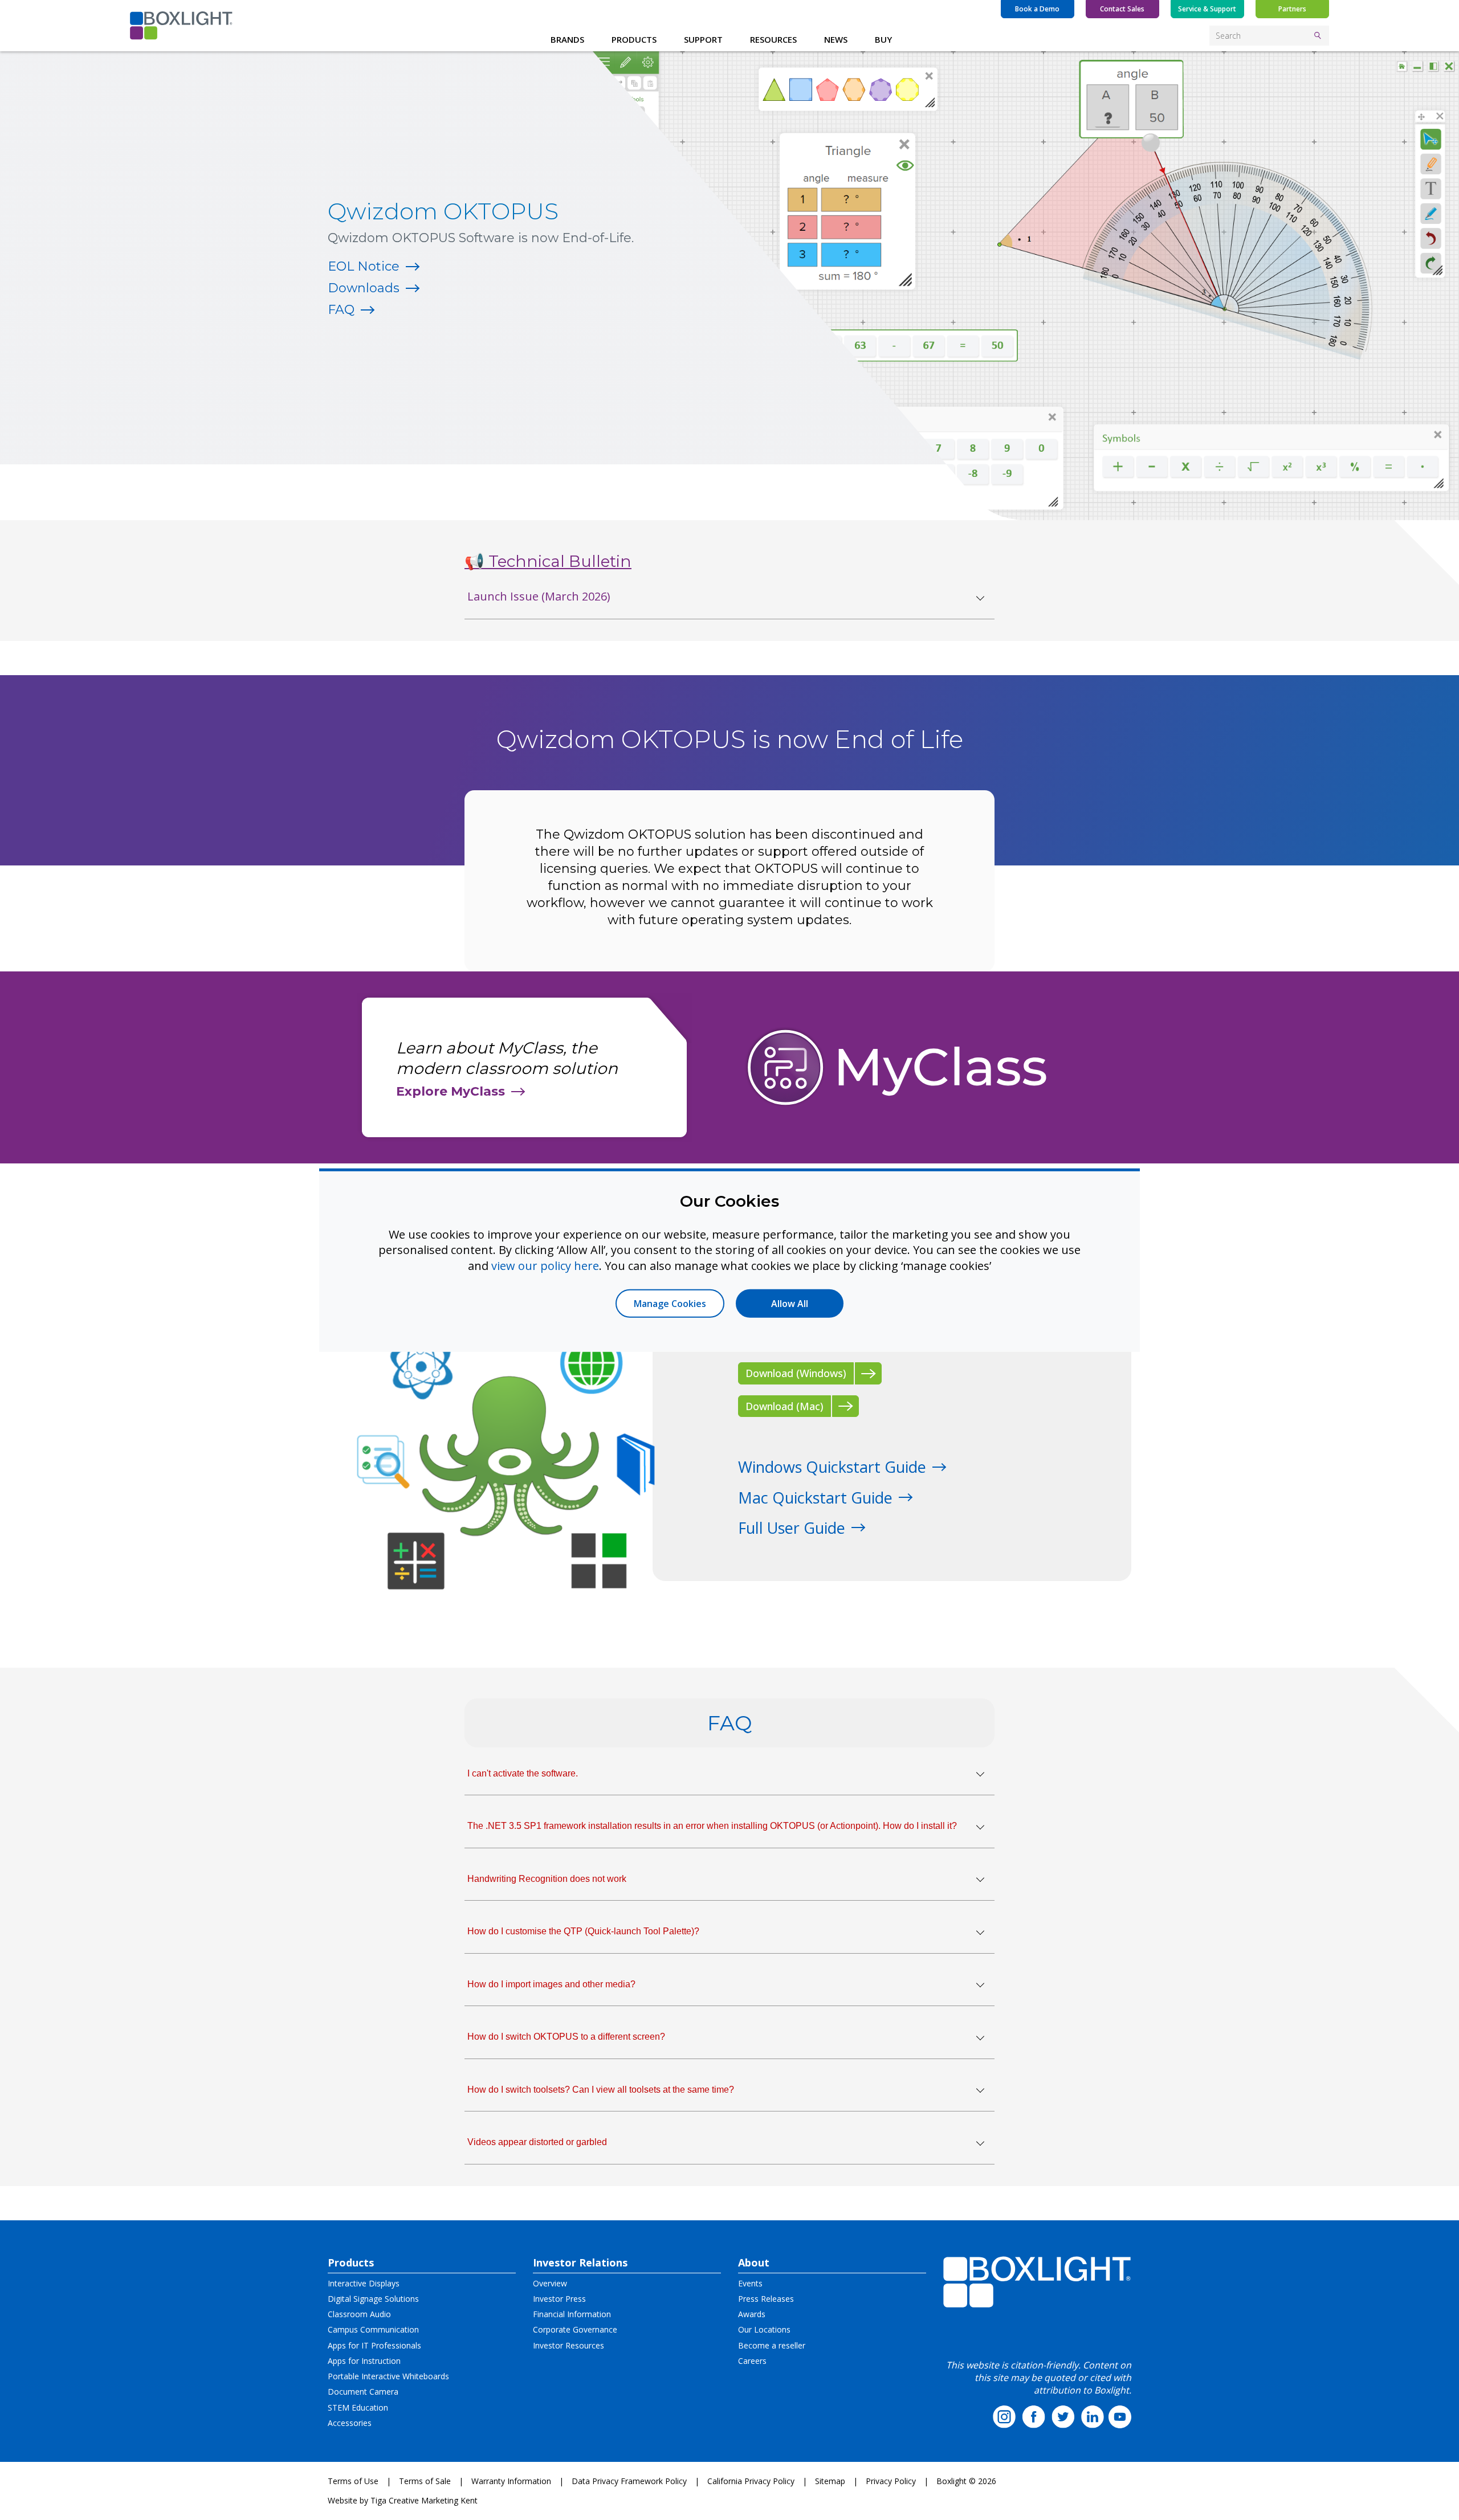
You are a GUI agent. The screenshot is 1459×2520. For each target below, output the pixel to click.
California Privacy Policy (751, 2481)
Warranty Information (511, 2481)
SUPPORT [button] (703, 39)
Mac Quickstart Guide (815, 1498)
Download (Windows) (796, 1373)
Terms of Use (353, 2481)
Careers (752, 2361)
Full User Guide (792, 1528)
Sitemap (830, 2481)
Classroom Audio (359, 2314)
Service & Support (1207, 9)
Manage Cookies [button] (670, 1304)
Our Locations (764, 2329)
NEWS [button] (836, 39)
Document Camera (363, 2392)
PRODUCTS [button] (634, 39)
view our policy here (545, 1265)
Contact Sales (1122, 9)
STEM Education (358, 2407)
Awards (752, 2314)
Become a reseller (772, 2345)
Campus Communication (373, 2329)
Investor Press (559, 2299)
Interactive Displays (364, 2283)
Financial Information (572, 2314)
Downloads (364, 288)
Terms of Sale (425, 2481)
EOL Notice (364, 266)
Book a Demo (1037, 9)
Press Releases (766, 2299)
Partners (1292, 9)
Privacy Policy (891, 2481)
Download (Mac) (784, 1406)
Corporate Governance (575, 2329)
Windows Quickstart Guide (832, 1467)
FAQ (341, 310)
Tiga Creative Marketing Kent (424, 2500)
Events (750, 2283)
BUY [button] (883, 39)
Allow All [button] (790, 1304)
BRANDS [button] (567, 39)
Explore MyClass (451, 1091)
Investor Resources (568, 2345)
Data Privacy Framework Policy (629, 2481)
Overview (550, 2283)
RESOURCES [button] (773, 39)
